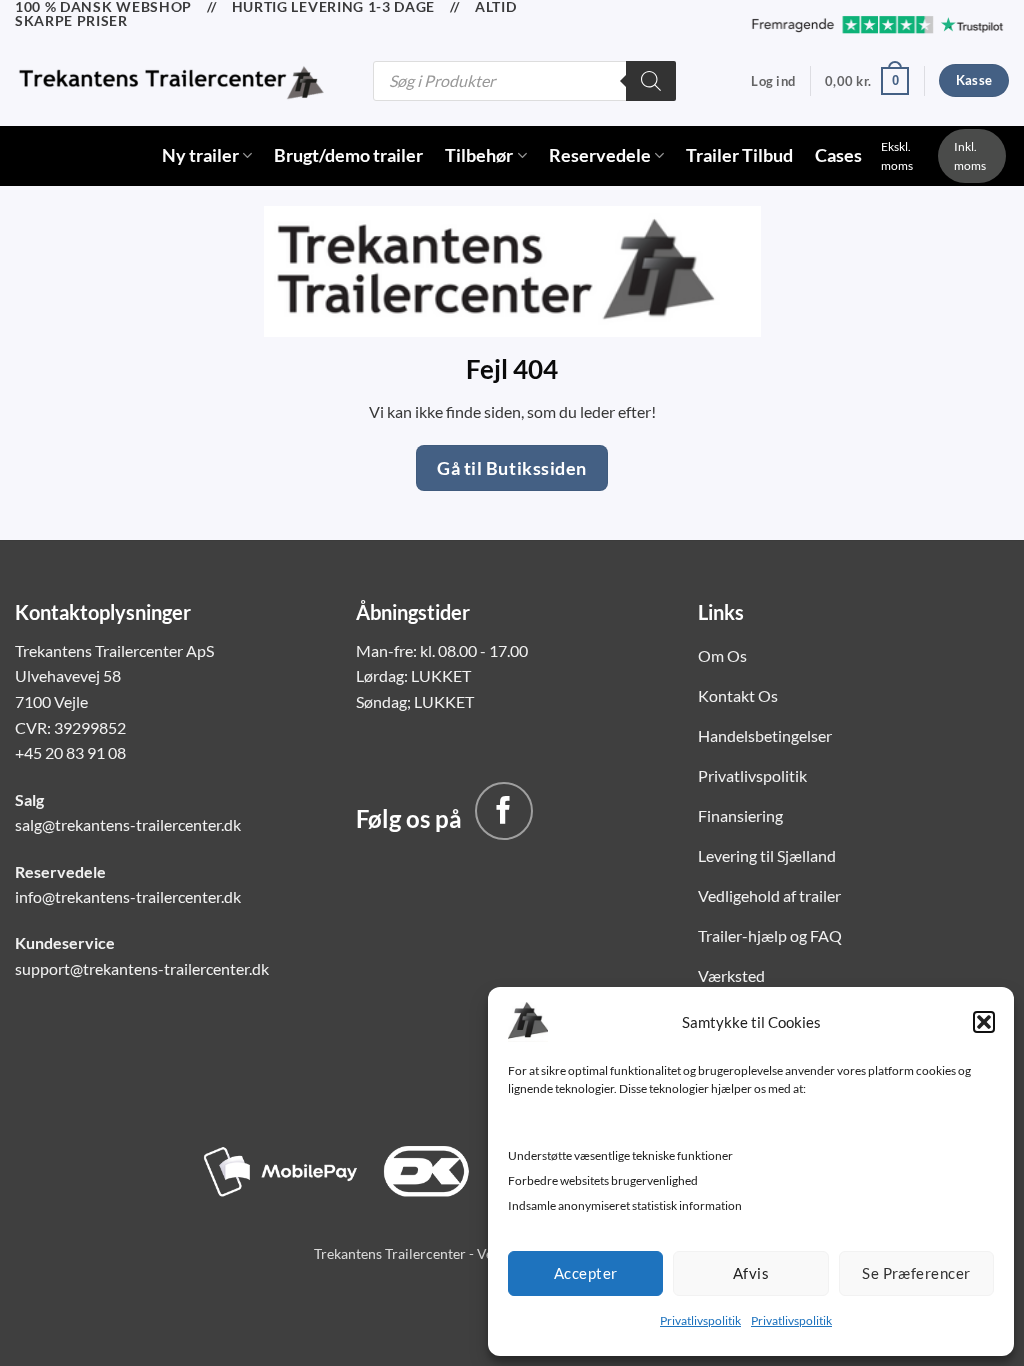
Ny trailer (200, 155)
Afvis (751, 1273)
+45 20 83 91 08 (70, 752)
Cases (838, 155)
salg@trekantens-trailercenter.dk (128, 824)
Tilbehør (479, 155)
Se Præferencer (916, 1273)
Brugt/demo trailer (348, 155)
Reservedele (600, 155)
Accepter (586, 1273)
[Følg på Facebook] (504, 811)
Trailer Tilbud (739, 155)
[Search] (651, 81)
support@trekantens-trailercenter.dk (142, 968)
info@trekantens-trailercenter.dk (128, 896)
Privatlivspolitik (700, 1320)
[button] (984, 1022)
